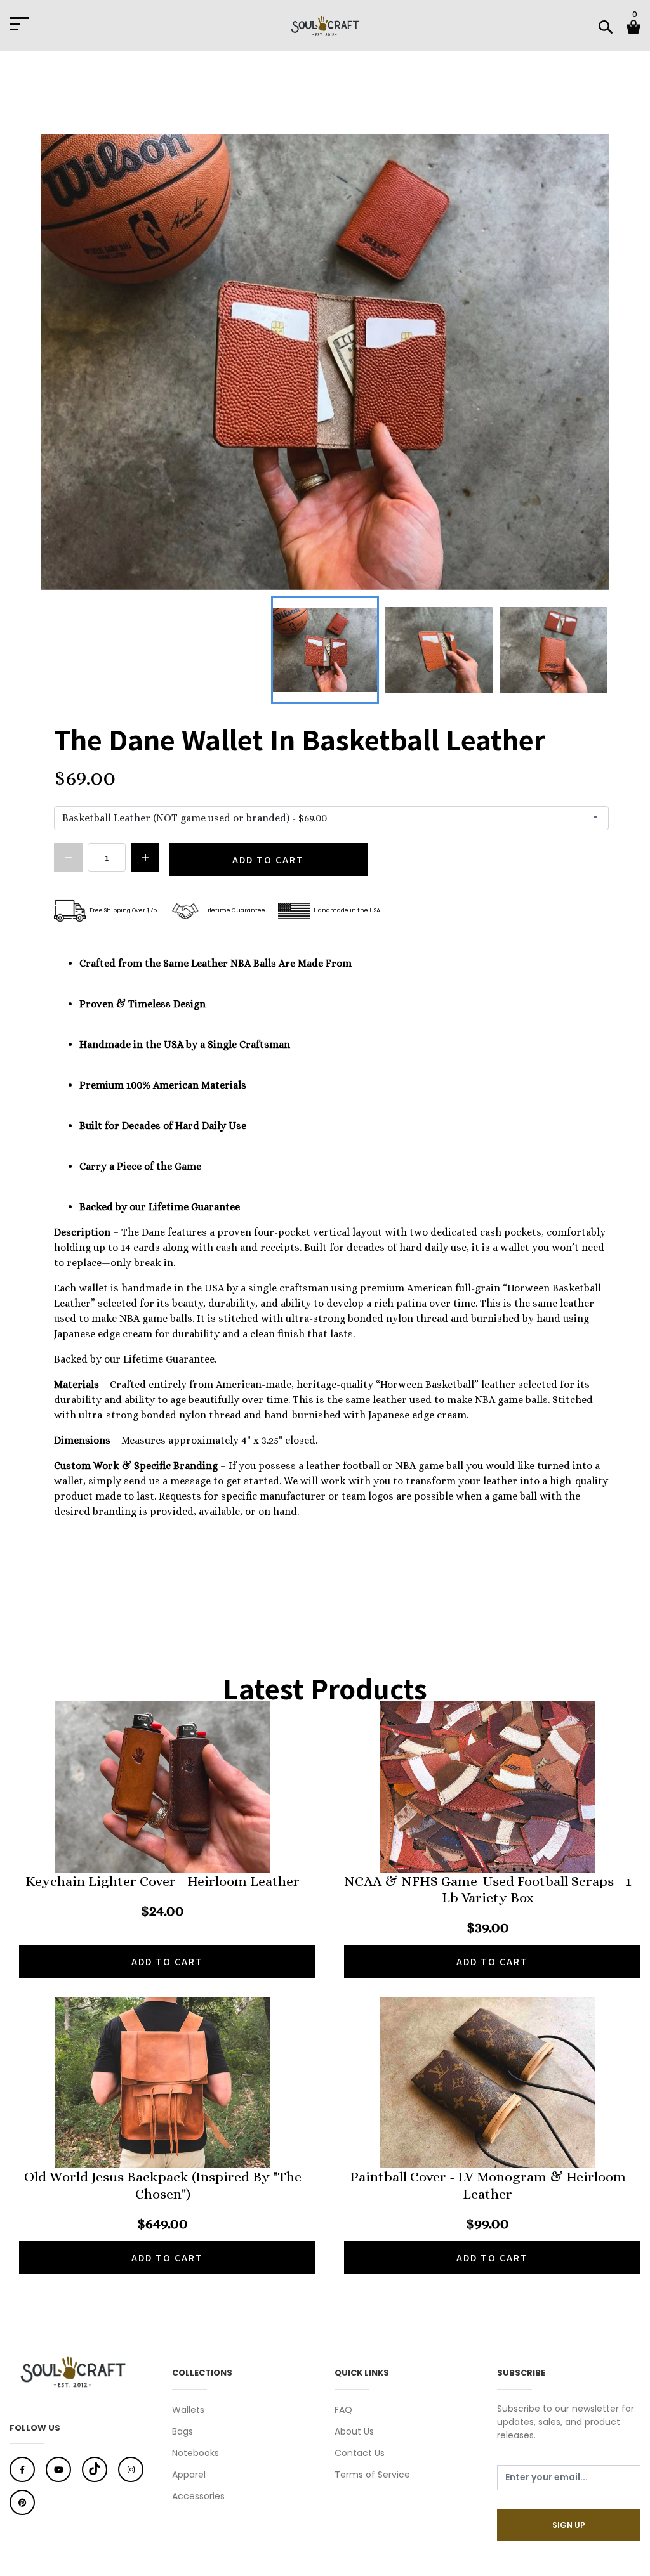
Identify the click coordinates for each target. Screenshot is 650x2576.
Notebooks (196, 2453)
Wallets (188, 2410)
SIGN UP (569, 2525)
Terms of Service (372, 2475)
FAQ (343, 2410)
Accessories (198, 2496)
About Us (354, 2431)
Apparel (189, 2475)
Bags (182, 2431)
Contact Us (360, 2453)
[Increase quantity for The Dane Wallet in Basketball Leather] (145, 857)
